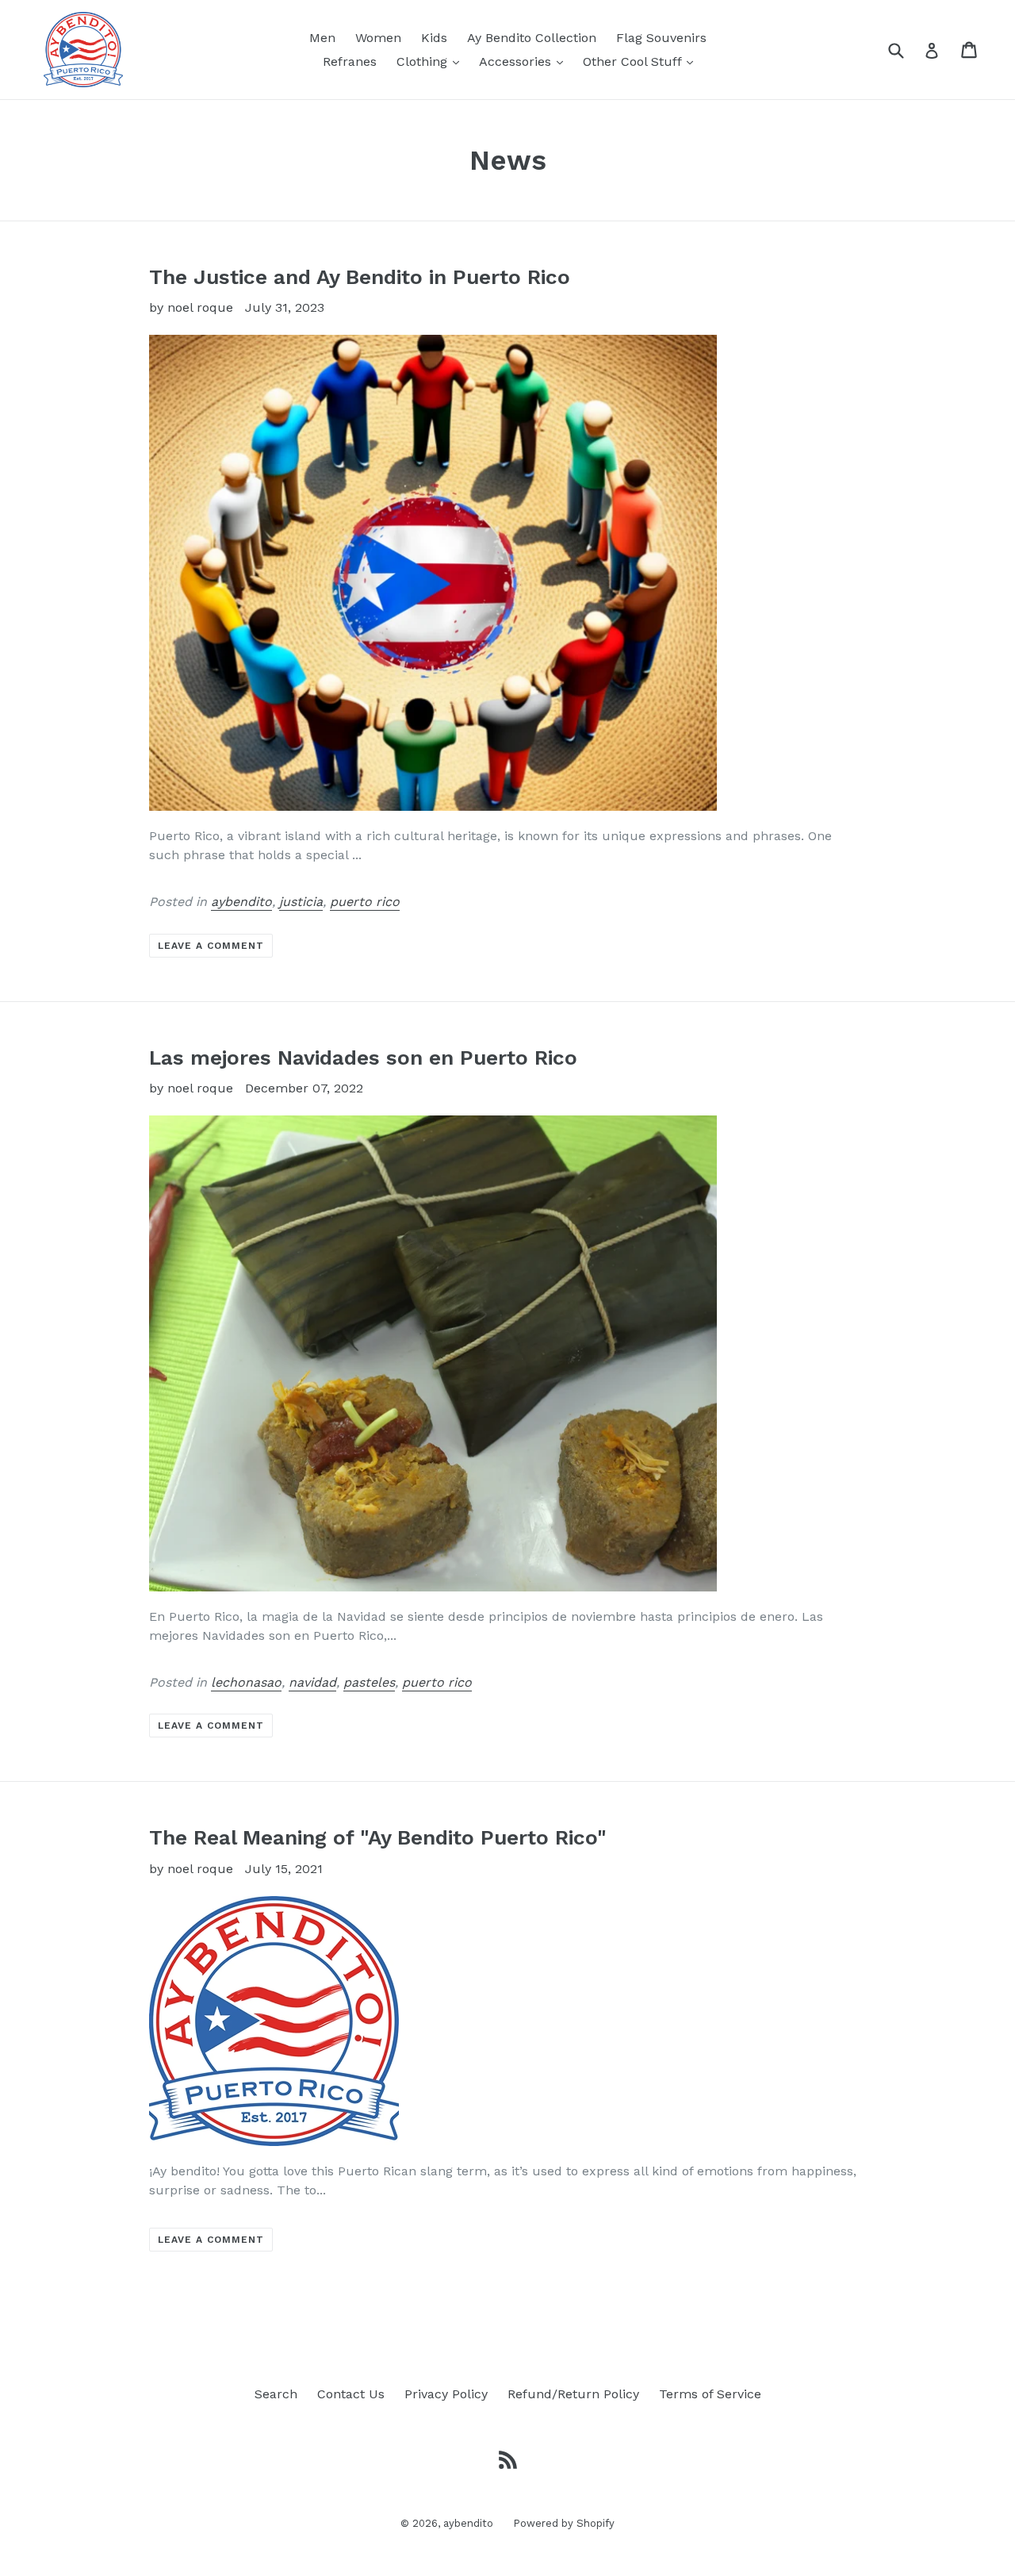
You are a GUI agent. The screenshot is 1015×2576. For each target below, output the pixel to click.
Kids (434, 38)
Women (378, 38)
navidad (312, 1682)
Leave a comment (211, 946)
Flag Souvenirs (661, 38)
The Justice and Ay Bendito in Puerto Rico (360, 277)
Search (276, 2394)
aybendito (241, 902)
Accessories (525, 61)
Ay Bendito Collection (532, 38)
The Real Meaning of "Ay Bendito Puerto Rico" (378, 1837)
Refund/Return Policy (573, 2394)
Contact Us (351, 2394)
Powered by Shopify (564, 2523)
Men (322, 38)
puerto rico (365, 902)
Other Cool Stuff (642, 61)
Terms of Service (710, 2394)
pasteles (369, 1682)
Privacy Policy (446, 2394)
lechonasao (246, 1682)
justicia (301, 902)
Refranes (350, 61)
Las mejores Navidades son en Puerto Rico (363, 1058)
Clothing (432, 61)
